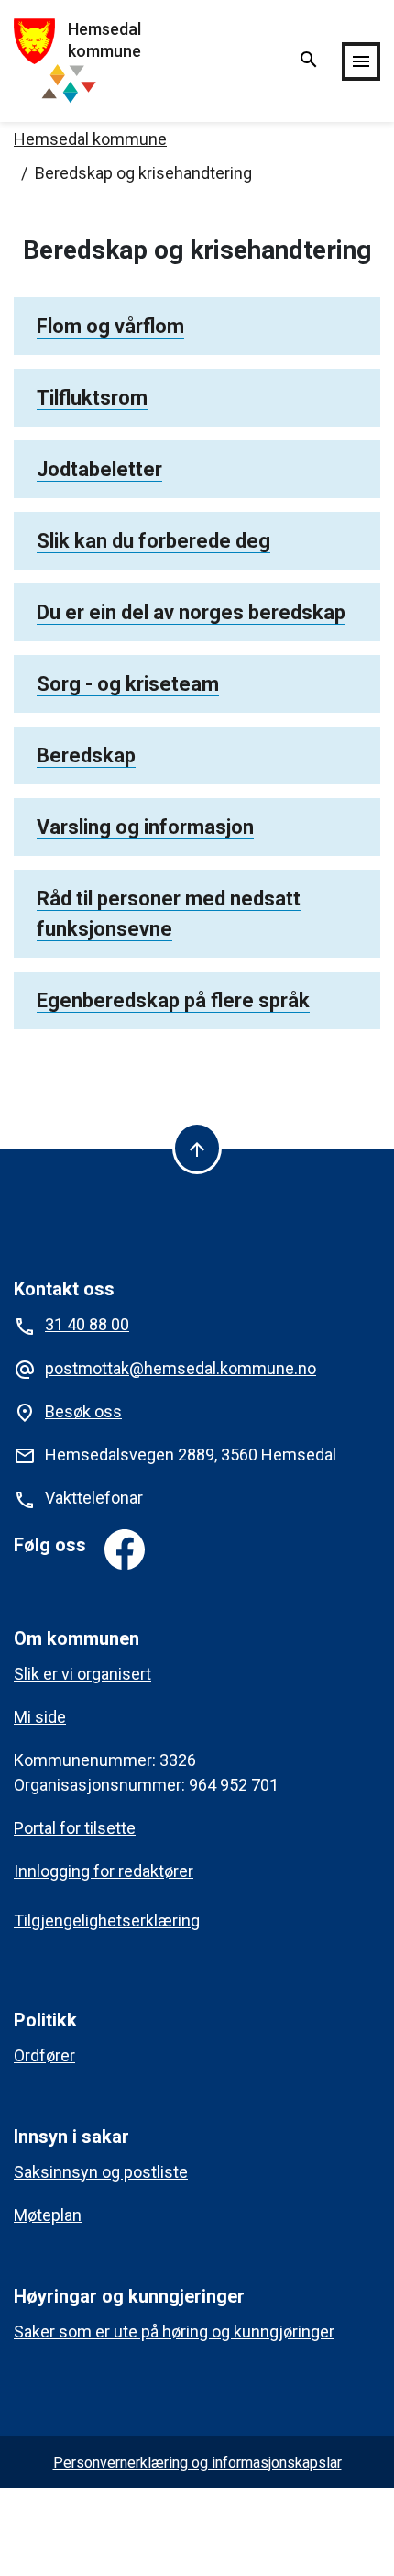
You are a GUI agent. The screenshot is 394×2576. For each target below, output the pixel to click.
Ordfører (44, 2055)
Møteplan (48, 2215)
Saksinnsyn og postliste (101, 2172)
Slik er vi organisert (82, 1674)
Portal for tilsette (75, 1828)
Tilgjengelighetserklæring (107, 1921)
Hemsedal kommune (90, 139)
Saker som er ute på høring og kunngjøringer (174, 2332)
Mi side (40, 1717)
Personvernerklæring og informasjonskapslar (197, 2463)
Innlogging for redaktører (104, 1871)
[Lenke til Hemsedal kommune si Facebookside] (125, 1549)
